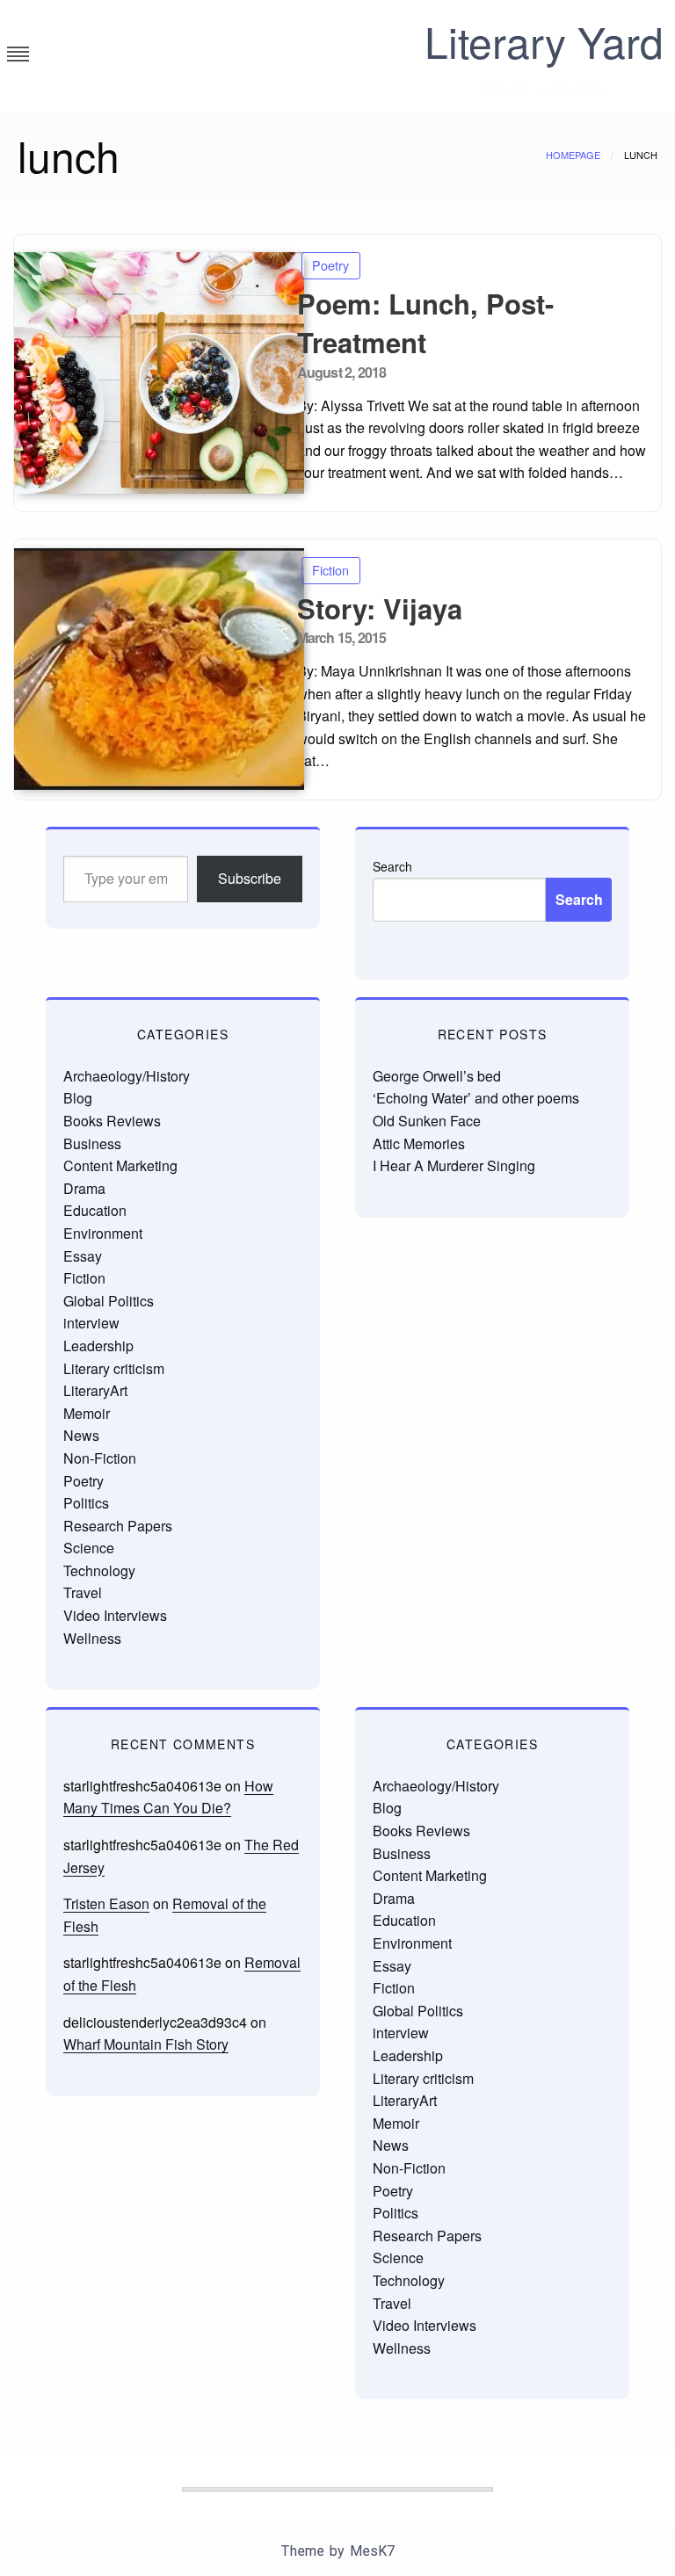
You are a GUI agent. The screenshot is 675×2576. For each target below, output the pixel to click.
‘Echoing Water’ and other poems (476, 1098)
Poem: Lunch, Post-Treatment (425, 323)
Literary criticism (114, 1368)
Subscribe (250, 878)
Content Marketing (120, 1165)
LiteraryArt (95, 1390)
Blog (78, 1098)
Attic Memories (419, 1143)
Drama (84, 1188)
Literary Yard (544, 41)
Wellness (92, 1638)
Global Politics (109, 1301)
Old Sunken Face (427, 1121)
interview (91, 1323)
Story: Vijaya (380, 608)
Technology (99, 1570)
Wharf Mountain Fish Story (146, 2044)
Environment (103, 1233)
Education (95, 1210)
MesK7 (372, 2551)
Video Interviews (115, 1615)
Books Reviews (112, 1121)
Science (89, 1548)
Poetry (330, 265)
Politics (86, 1503)
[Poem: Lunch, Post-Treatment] (149, 373)
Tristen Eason (106, 1903)
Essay (83, 1256)
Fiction (330, 570)
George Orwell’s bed (437, 1076)
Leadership (98, 1346)
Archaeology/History (127, 1076)
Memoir (87, 1413)
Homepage (573, 155)
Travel (83, 1592)
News (81, 1435)
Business (92, 1143)
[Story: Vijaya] (149, 669)
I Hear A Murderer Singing (454, 1165)
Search (392, 866)
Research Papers (118, 1526)
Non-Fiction (100, 1458)
